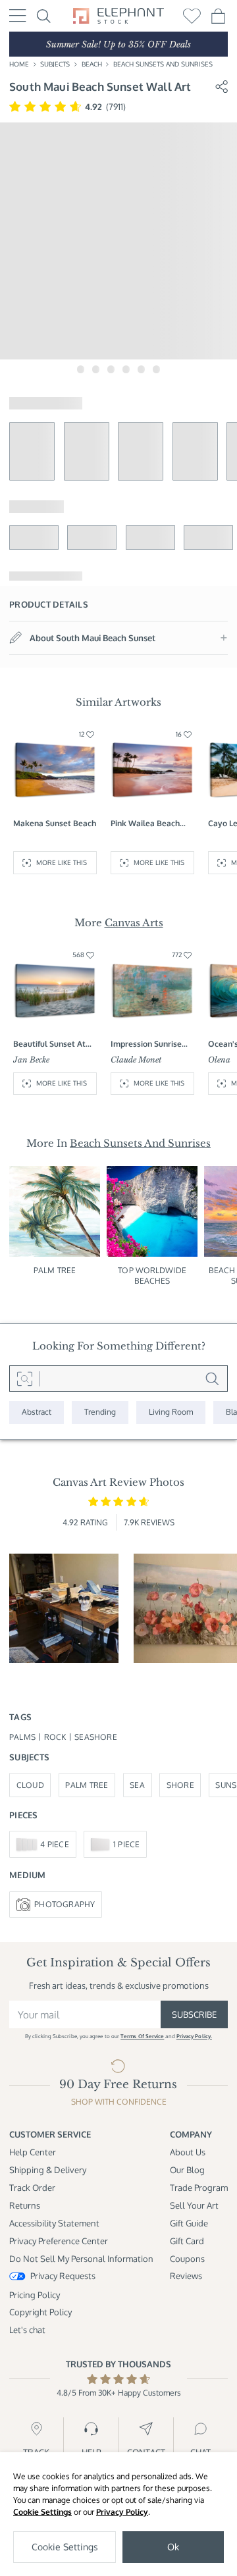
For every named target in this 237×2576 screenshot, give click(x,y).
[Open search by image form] (24, 1379)
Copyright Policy (40, 2312)
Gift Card (187, 2241)
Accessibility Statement (54, 2223)
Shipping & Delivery (48, 2169)
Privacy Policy (122, 2512)
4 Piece (55, 1844)
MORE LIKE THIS (62, 862)
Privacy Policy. (194, 2036)
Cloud (30, 1785)
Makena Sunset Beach (55, 823)
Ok (173, 2547)
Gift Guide (189, 2223)
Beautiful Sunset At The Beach (49, 1044)
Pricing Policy (35, 2295)
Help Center (33, 2152)
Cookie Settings (42, 2512)
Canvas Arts (134, 923)
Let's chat (27, 2329)
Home (19, 64)
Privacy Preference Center (59, 2241)
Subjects (55, 64)
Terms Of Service (142, 2036)
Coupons (187, 2258)
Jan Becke (31, 1060)
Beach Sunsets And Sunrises (163, 64)
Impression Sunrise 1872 (146, 1044)
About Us (188, 2152)
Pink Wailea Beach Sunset (145, 824)
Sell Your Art (194, 2205)
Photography (65, 1904)
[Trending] (100, 1412)
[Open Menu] (18, 15)
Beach (92, 64)
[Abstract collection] (37, 1412)
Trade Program (199, 2187)
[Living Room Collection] (171, 1412)
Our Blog (187, 2169)
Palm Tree (55, 1270)
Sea (137, 1785)
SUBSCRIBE (194, 2014)
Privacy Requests (63, 2275)
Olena (219, 1060)
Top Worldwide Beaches (152, 1275)
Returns (25, 2205)
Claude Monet (136, 1060)
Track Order (32, 2187)
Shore (180, 1785)
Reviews (186, 2275)
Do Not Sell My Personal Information (81, 2258)
